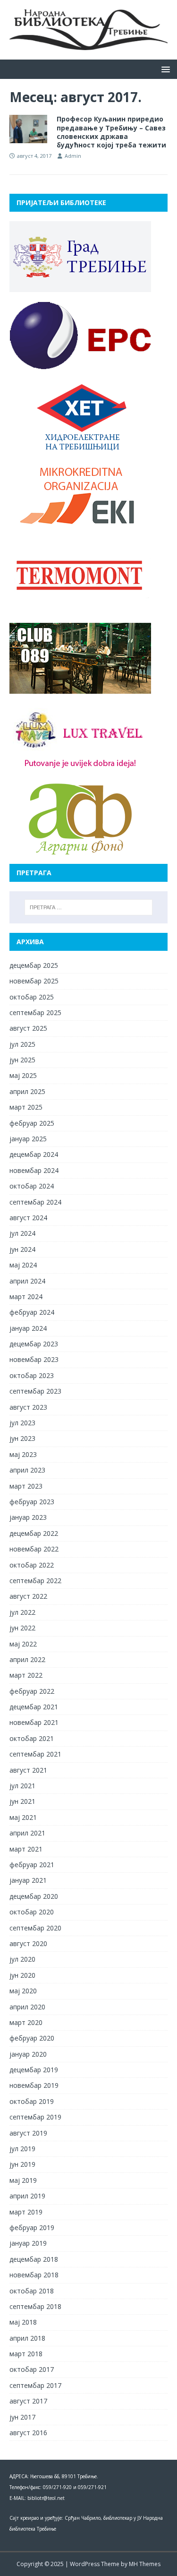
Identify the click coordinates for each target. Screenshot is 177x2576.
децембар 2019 (34, 2070)
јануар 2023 (28, 1517)
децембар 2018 (34, 2259)
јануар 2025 (28, 1139)
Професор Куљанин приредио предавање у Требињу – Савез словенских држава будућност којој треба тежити (111, 132)
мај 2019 (23, 2180)
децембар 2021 (34, 1707)
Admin (73, 156)
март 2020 (26, 2022)
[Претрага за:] (89, 907)
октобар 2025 (32, 997)
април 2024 (27, 1281)
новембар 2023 (34, 1359)
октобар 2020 (32, 1912)
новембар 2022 (34, 1549)
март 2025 (26, 1107)
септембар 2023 (35, 1391)
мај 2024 (23, 1265)
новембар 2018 (34, 2275)
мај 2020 (23, 1991)
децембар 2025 (34, 965)
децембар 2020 (34, 1896)
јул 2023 (22, 1423)
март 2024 (26, 1297)
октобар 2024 (32, 1186)
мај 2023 (23, 1454)
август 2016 (28, 2433)
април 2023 (27, 1470)
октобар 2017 (32, 2369)
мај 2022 (23, 1644)
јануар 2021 (28, 1880)
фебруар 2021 (32, 1865)
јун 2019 (22, 2164)
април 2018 (27, 2338)
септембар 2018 (35, 2306)
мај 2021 (23, 1817)
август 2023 (28, 1407)
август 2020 (28, 1943)
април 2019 (27, 2196)
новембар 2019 (34, 2085)
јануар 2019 (28, 2243)
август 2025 (28, 1028)
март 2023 (26, 1486)
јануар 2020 (28, 2054)
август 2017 (28, 2401)
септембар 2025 (35, 1012)
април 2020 (27, 2007)
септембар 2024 (35, 1202)
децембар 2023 (34, 1344)
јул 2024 (22, 1233)
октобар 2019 (32, 2101)
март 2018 (26, 2354)
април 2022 (27, 1659)
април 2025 (27, 1091)
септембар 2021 (35, 1754)
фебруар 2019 (32, 2227)
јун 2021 (22, 1801)
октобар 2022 (32, 1565)
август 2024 (28, 1218)
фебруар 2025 (32, 1123)
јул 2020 (22, 1959)
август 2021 (28, 1770)
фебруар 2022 (32, 1691)
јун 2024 (22, 1249)
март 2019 (26, 2212)
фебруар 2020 (32, 2038)
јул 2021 (22, 1786)
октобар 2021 (32, 1738)
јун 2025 (22, 1060)
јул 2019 (22, 2149)
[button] (164, 69)
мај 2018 (23, 2322)
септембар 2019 (35, 2117)
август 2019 (28, 2133)
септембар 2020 (35, 1928)
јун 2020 (22, 1975)
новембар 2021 (34, 1722)
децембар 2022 (34, 1533)
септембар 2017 (35, 2385)
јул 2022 (22, 1612)
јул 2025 (22, 1044)
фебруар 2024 (32, 1312)
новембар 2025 (34, 981)
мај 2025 (23, 1075)
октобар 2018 (32, 2291)
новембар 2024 (34, 1170)
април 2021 (27, 1833)
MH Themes (145, 2564)
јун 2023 (22, 1438)
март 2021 (26, 1849)
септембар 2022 (35, 1581)
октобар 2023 (32, 1375)
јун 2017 (22, 2417)
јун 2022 (22, 1628)
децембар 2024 (34, 1154)
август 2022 (28, 1596)
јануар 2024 (28, 1328)
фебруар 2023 (32, 1502)
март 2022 (26, 1675)
